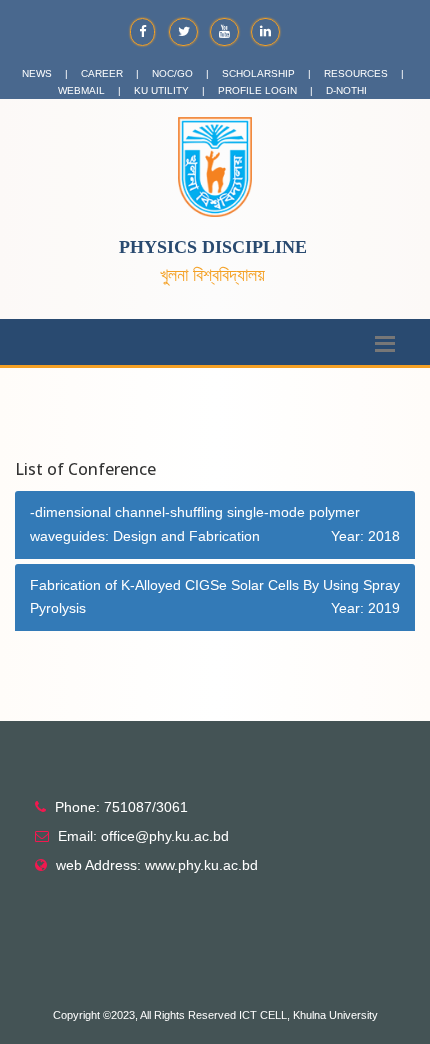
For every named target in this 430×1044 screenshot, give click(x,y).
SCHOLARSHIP (258, 73)
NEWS (37, 73)
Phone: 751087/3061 (121, 807)
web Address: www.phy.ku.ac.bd (157, 865)
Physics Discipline (213, 247)
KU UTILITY (161, 90)
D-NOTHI (346, 90)
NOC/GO (172, 73)
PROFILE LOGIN (257, 90)
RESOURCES (356, 73)
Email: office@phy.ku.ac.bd (143, 836)
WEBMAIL (81, 90)
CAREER (102, 73)
